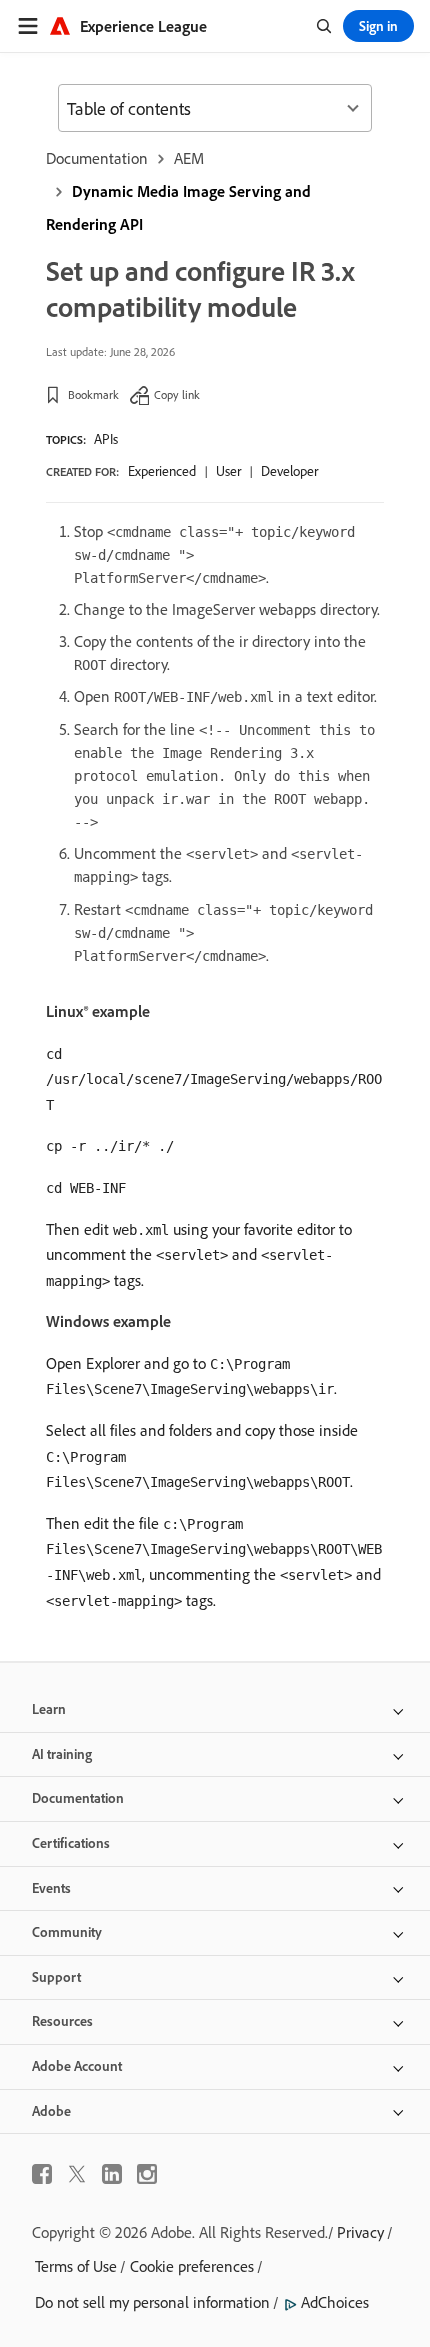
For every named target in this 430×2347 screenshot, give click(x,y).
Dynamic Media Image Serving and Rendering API (178, 207)
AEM (189, 158)
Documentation (97, 158)
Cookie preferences (192, 2266)
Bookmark (93, 394)
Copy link (177, 394)
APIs (106, 439)
